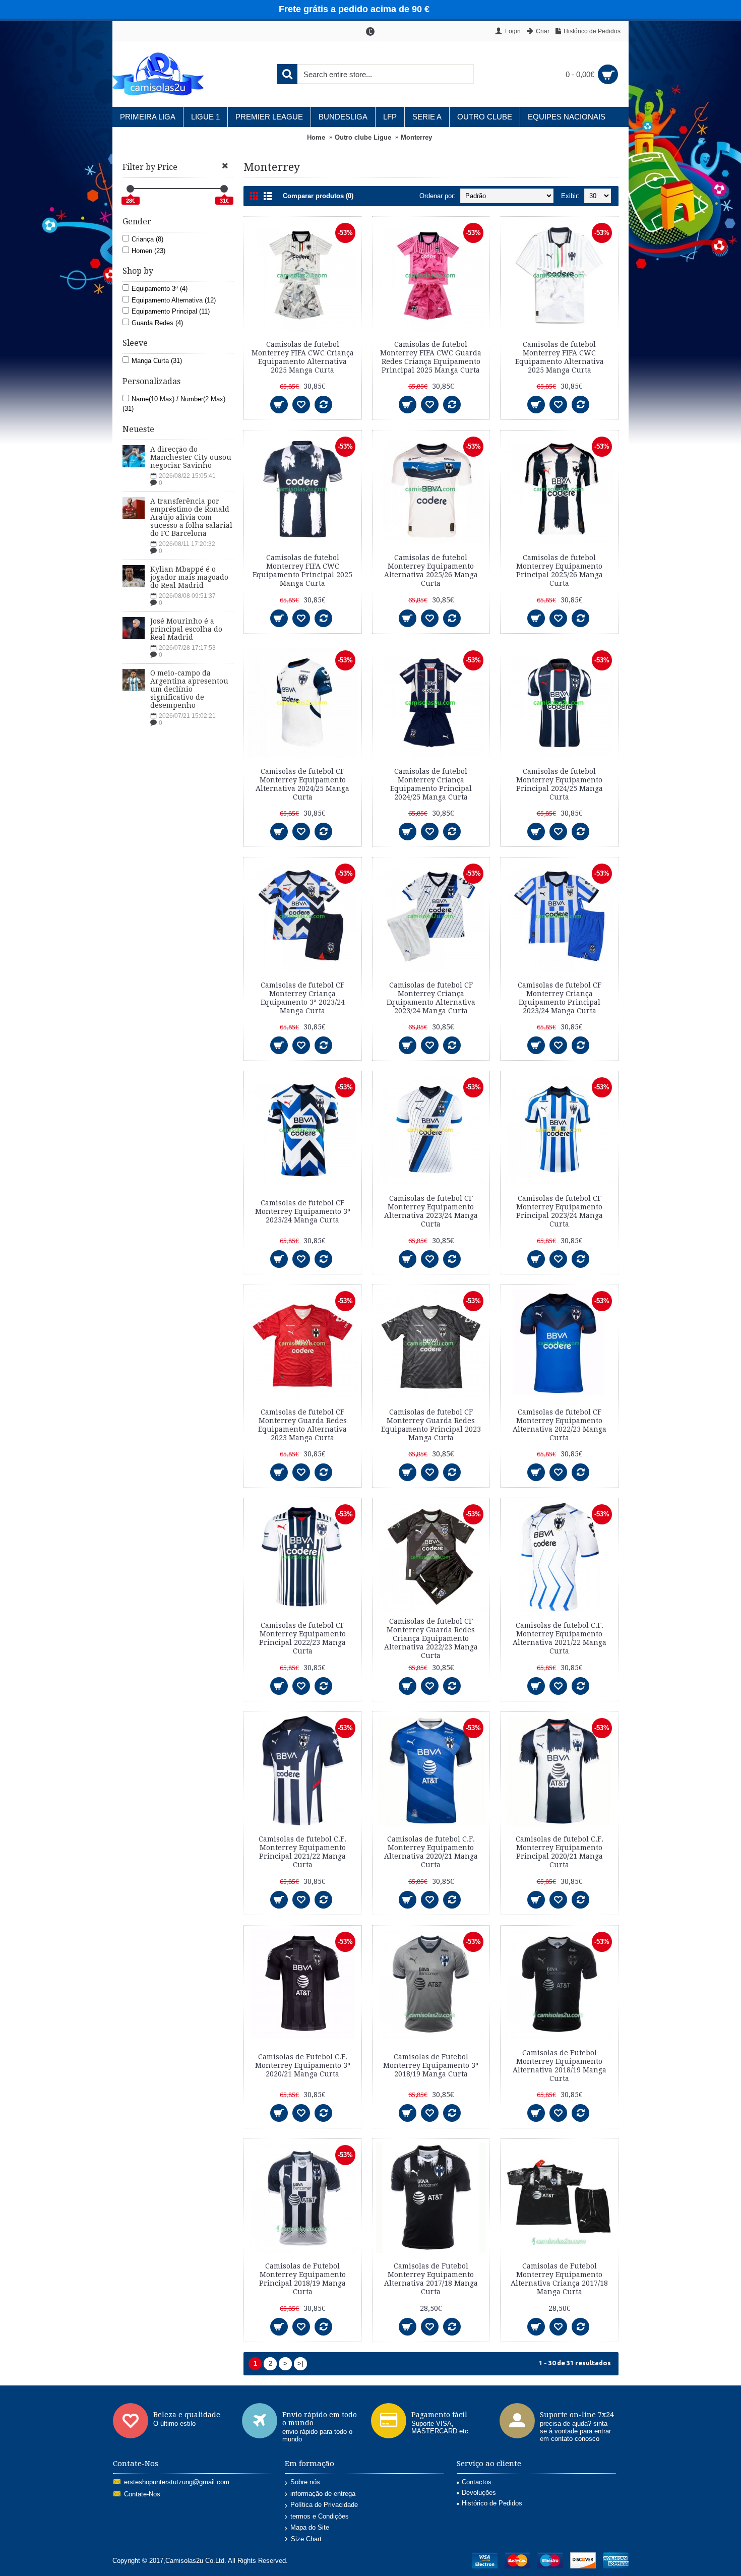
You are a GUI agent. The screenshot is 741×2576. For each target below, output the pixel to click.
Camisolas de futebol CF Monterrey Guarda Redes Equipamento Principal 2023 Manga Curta (431, 1425)
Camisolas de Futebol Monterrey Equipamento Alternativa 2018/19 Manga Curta (560, 2066)
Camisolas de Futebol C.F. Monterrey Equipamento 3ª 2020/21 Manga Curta (303, 2065)
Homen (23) (148, 251)
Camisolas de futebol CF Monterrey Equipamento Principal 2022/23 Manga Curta (302, 1638)
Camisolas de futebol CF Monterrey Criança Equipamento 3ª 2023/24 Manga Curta (303, 998)
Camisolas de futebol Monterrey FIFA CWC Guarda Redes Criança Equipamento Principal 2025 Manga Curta (431, 357)
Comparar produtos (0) (318, 196)
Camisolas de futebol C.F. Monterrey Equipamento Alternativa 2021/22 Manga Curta (560, 1638)
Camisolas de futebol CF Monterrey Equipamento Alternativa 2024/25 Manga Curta (302, 784)
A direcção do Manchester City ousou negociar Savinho (191, 457)
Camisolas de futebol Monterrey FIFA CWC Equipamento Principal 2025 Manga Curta (302, 570)
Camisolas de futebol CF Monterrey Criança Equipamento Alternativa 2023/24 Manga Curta (431, 998)
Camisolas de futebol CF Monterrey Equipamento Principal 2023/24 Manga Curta (560, 1211)
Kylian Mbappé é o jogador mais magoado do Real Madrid (189, 577)
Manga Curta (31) (157, 361)
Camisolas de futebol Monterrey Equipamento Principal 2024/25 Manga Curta (560, 784)
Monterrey (416, 137)
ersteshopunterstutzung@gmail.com (177, 2482)
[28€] (130, 189)
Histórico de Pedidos (492, 2503)
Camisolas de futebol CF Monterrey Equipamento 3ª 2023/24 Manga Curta (303, 1211)
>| (300, 2364)
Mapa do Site (310, 2527)
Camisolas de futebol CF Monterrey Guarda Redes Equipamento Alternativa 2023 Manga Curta (302, 1425)
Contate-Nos (142, 2494)
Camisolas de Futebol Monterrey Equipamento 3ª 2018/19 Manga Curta (431, 2065)
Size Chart (306, 2539)
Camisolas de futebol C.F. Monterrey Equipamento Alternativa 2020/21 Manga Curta (431, 1852)
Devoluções (479, 2493)
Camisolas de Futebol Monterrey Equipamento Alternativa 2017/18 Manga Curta (431, 2279)
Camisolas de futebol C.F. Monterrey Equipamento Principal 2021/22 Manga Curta (302, 1852)
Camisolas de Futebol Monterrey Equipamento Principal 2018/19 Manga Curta (302, 2279)
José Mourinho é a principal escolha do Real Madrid (186, 629)
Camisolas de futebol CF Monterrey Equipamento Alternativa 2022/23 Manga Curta (560, 1425)
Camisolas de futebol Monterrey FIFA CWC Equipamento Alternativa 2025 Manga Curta (560, 357)
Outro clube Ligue (363, 137)
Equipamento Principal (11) (171, 311)
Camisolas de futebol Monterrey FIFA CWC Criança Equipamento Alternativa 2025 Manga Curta (303, 357)
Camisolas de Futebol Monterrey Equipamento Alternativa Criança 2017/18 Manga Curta (559, 2279)
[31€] (224, 189)
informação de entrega (323, 2494)
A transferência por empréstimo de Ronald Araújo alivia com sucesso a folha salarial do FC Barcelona (191, 517)
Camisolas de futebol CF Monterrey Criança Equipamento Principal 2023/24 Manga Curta (560, 998)
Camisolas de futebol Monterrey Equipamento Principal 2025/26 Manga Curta (560, 570)
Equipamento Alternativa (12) (174, 300)
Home (316, 137)
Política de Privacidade (324, 2505)
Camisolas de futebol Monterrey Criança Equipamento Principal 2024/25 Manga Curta (431, 784)
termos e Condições (320, 2516)
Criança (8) (147, 239)
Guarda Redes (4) (157, 323)
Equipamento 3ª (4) (160, 289)
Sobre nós (305, 2482)
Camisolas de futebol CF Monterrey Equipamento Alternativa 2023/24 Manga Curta (431, 1211)
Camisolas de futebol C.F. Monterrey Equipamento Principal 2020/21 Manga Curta (560, 1852)
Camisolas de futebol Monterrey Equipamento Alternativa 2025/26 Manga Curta (431, 570)
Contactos (477, 2482)
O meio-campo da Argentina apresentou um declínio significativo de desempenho (189, 689)
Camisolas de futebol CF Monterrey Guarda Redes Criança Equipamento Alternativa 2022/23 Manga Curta (431, 1638)
